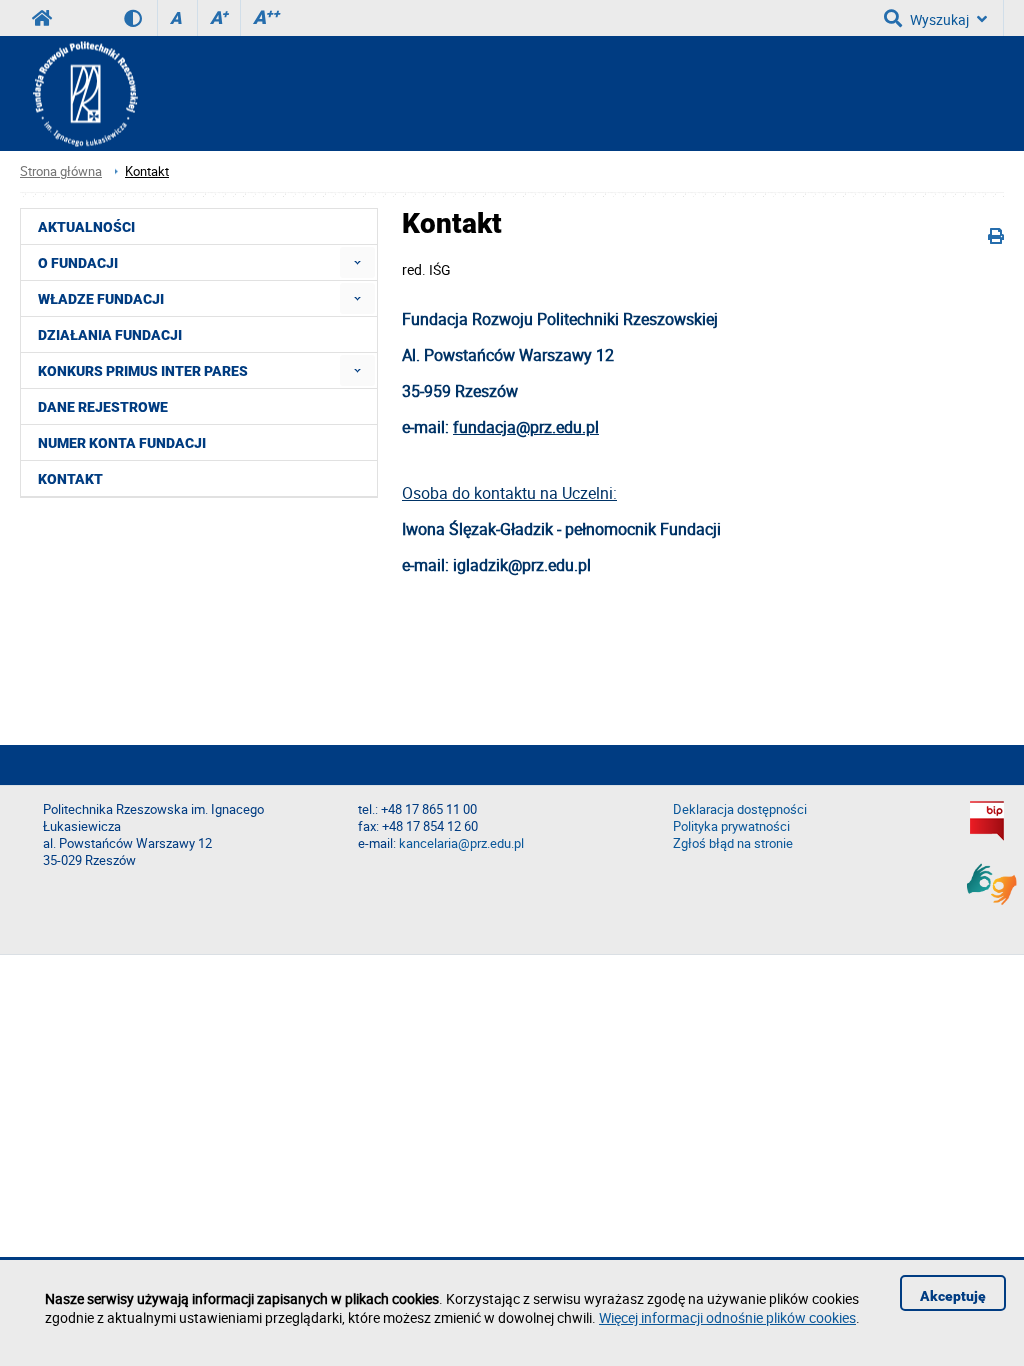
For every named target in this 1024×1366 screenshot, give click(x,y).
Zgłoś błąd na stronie (733, 843)
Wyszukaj (939, 19)
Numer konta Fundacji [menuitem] (122, 443)
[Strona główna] (79, 93)
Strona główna (61, 171)
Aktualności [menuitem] (86, 227)
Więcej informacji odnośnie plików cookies (727, 1317)
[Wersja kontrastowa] (140, 18)
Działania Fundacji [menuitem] (110, 335)
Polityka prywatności (731, 826)
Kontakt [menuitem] (70, 479)
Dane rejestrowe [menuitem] (103, 407)
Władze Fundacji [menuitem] (101, 299)
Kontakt (147, 171)
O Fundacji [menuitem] (78, 263)
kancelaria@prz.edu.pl (461, 843)
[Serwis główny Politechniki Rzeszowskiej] (42, 18)
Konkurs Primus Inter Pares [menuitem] (143, 371)
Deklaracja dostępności (740, 809)
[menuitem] (357, 262)
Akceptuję (953, 1296)
